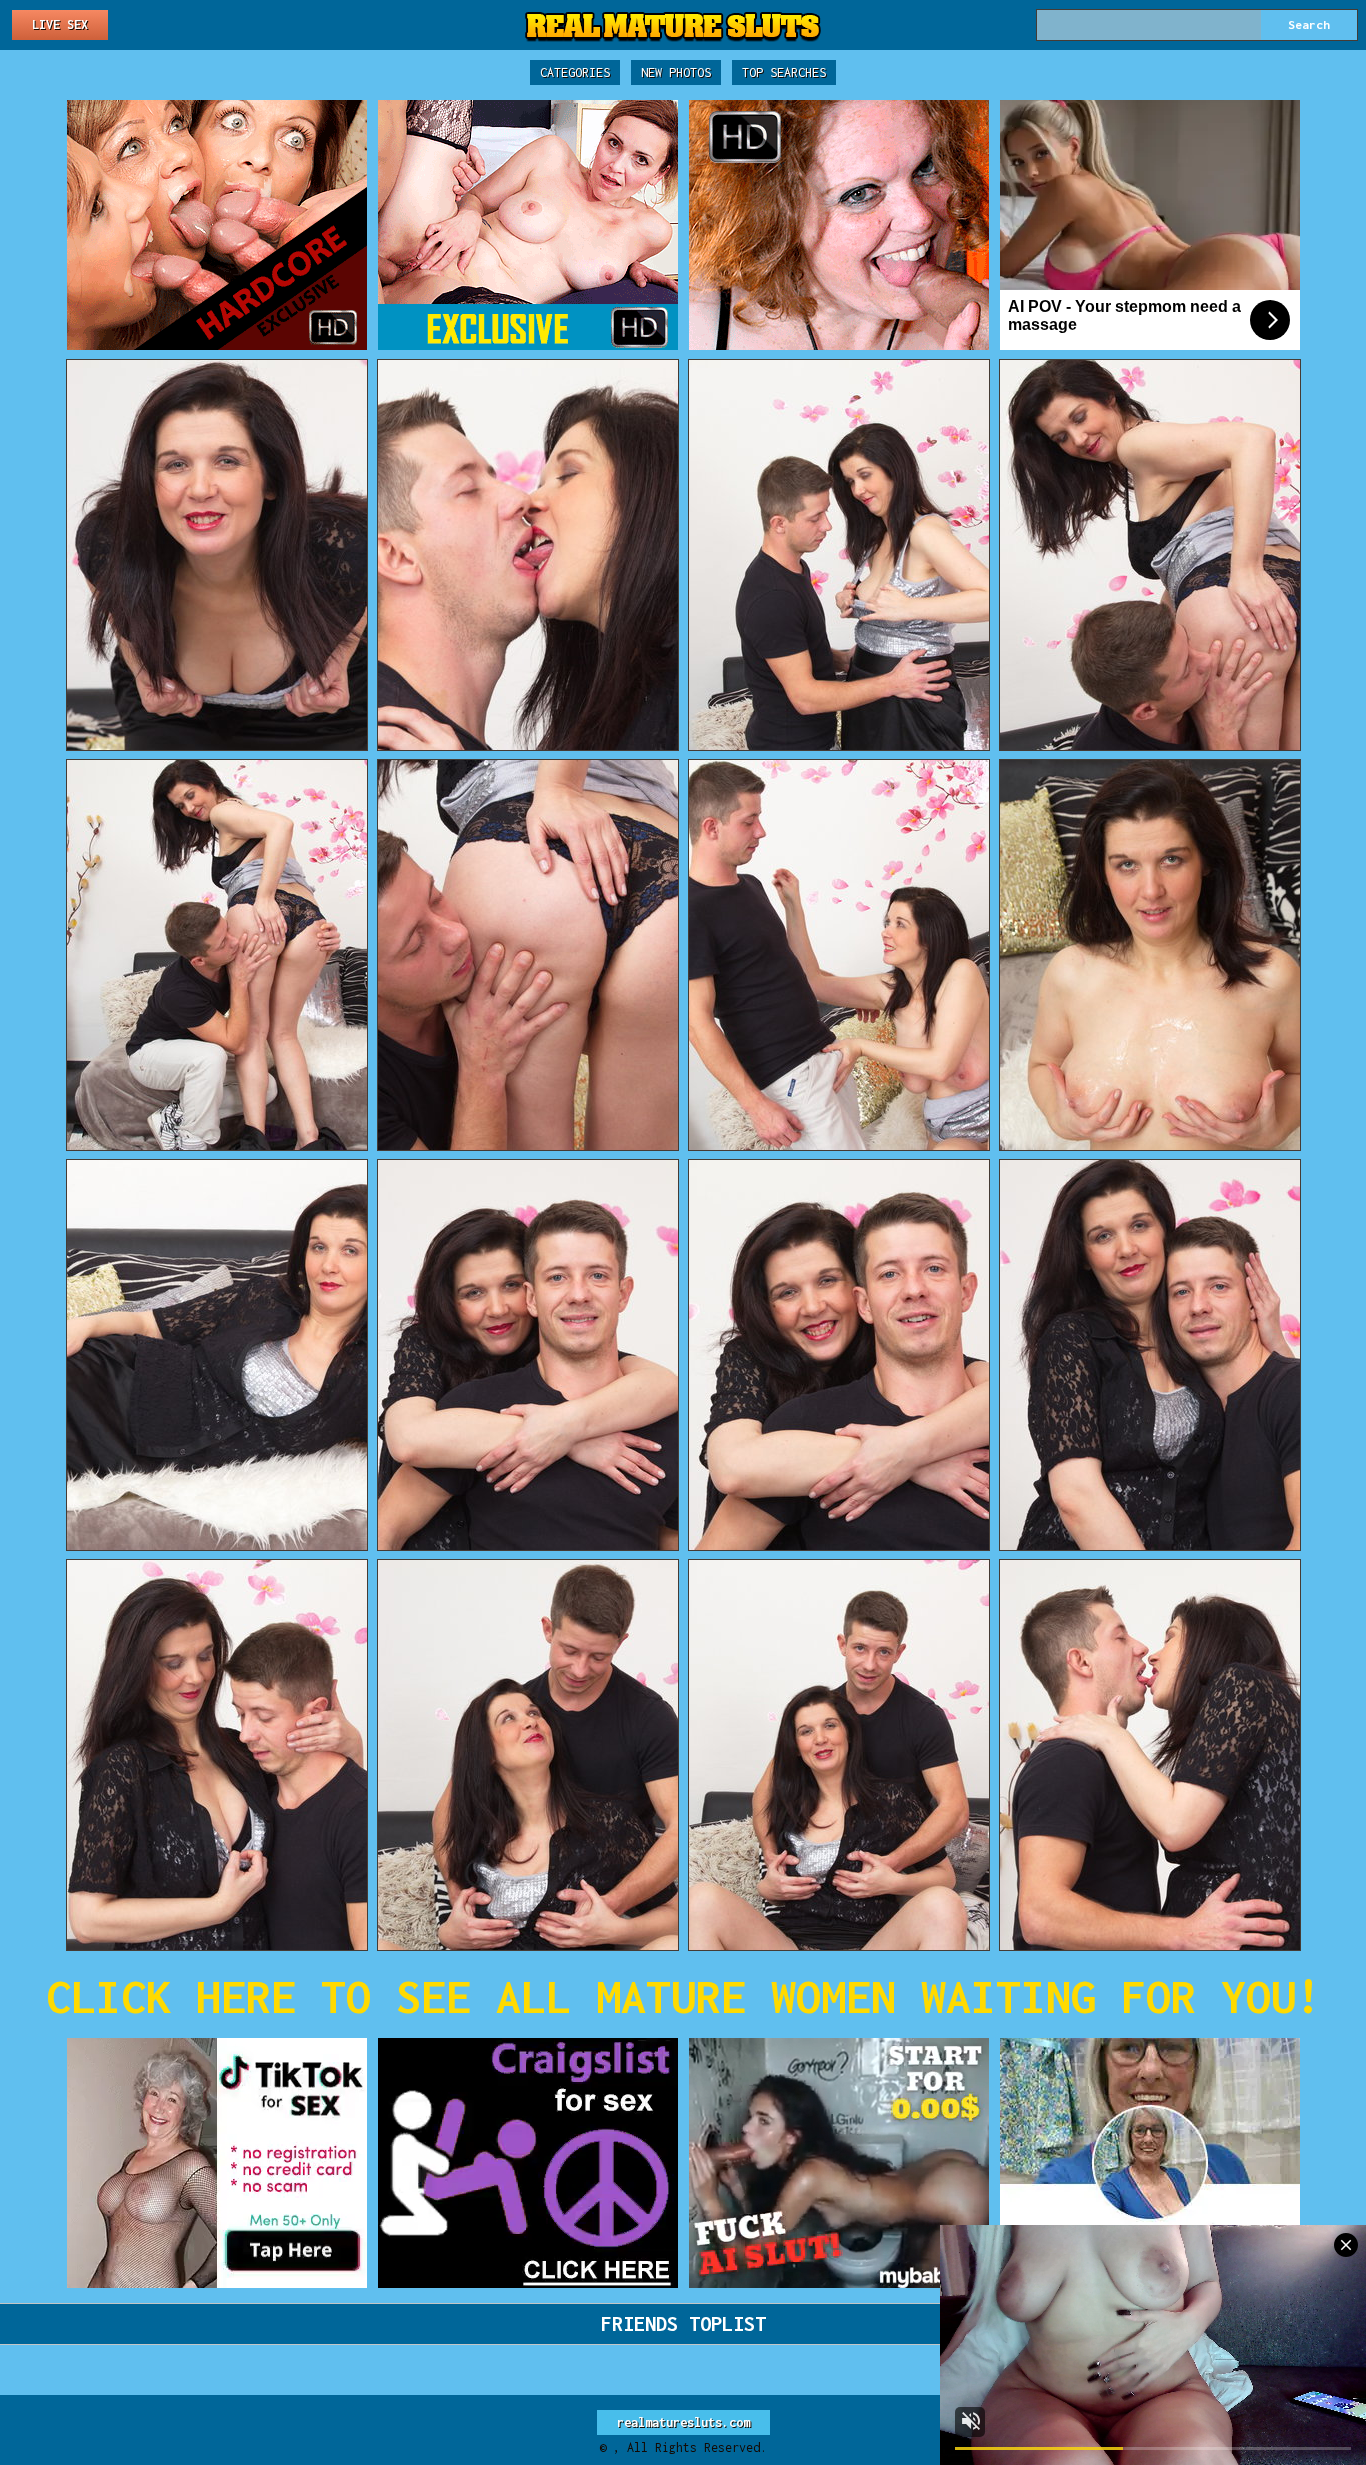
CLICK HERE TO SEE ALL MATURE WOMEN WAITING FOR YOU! (683, 1996)
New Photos (676, 72)
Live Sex (60, 24)
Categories (575, 72)
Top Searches (784, 72)
